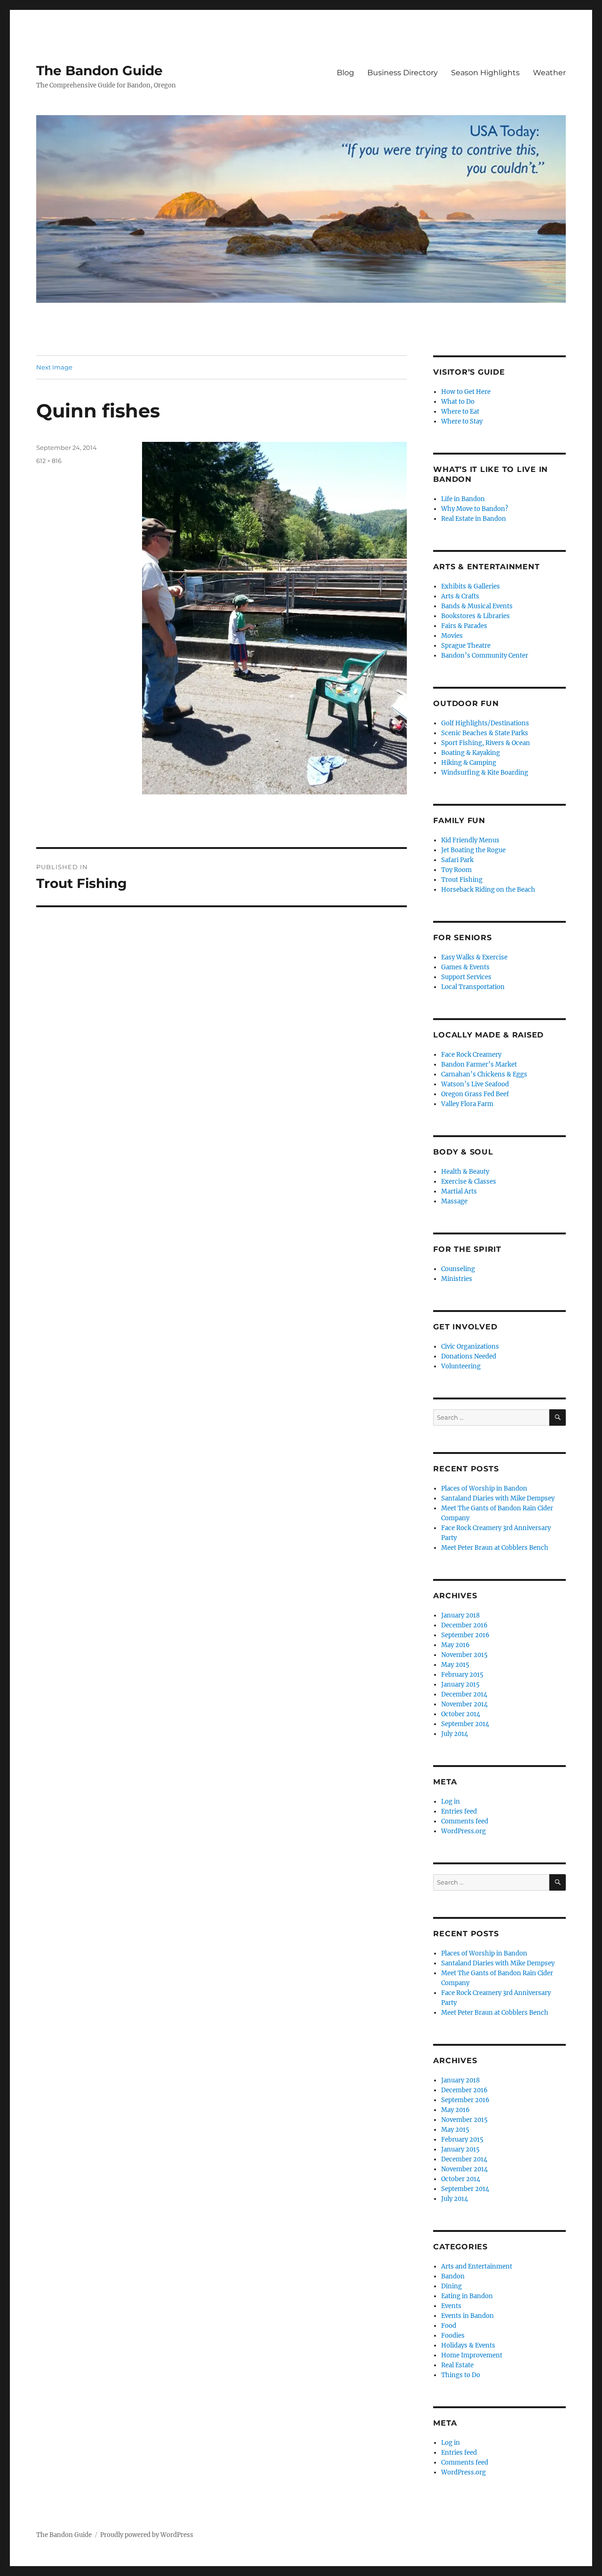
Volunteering (461, 1366)
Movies (452, 636)
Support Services (466, 977)
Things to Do (461, 2375)
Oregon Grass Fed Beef (475, 1094)
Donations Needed (469, 1356)
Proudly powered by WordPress (147, 2535)
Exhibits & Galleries (471, 586)
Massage (454, 1201)
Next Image (54, 367)
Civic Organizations (470, 1347)
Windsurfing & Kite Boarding (485, 773)
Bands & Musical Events (477, 606)
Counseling (458, 1269)
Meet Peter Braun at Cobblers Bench (495, 1548)
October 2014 (461, 1714)
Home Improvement (472, 2355)
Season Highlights (485, 73)
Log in (451, 1802)
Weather (549, 73)
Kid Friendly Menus (470, 840)
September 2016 (465, 1635)
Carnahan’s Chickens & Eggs (484, 1074)
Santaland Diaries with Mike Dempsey (498, 1498)
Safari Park (457, 860)
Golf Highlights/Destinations (485, 723)
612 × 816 (49, 461)
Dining (451, 2286)
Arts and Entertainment (477, 2266)
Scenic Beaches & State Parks (485, 733)
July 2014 (455, 1734)
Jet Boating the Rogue (473, 850)
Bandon (453, 2276)
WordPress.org (463, 1831)
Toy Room (456, 870)
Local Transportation (473, 987)
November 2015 (464, 1655)
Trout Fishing (462, 880)
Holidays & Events (468, 2345)
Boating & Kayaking (471, 753)
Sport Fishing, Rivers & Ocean (486, 743)
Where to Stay (462, 421)
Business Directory (403, 73)
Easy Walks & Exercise (474, 957)
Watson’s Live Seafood (475, 1084)
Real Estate (457, 2365)
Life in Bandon (463, 499)
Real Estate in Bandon (474, 519)
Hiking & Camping (469, 763)
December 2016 (464, 1625)
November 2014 (464, 1704)
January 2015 (460, 1685)
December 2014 (464, 1694)
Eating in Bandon (467, 2296)
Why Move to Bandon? (475, 509)
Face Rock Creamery (471, 1055)
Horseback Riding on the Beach (488, 890)
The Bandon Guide (99, 71)
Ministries (457, 1279)
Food (449, 2326)
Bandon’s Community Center (485, 656)
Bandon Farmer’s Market (479, 1064)
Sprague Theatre (466, 646)
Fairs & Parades (464, 626)
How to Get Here (466, 392)
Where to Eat (460, 412)
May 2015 (455, 1665)
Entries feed (459, 1811)
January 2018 (460, 1615)
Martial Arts (459, 1191)
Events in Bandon (467, 2316)
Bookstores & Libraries (475, 616)
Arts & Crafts (460, 596)
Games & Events (465, 967)
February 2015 (462, 1675)
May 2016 (455, 1645)
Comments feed (465, 1821)
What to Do (458, 402)
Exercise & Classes (469, 1182)
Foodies (453, 2336)
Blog (345, 73)
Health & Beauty (465, 1172)
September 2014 (465, 1724)
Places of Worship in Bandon (484, 1488)
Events (451, 2306)
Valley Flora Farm (467, 1104)
